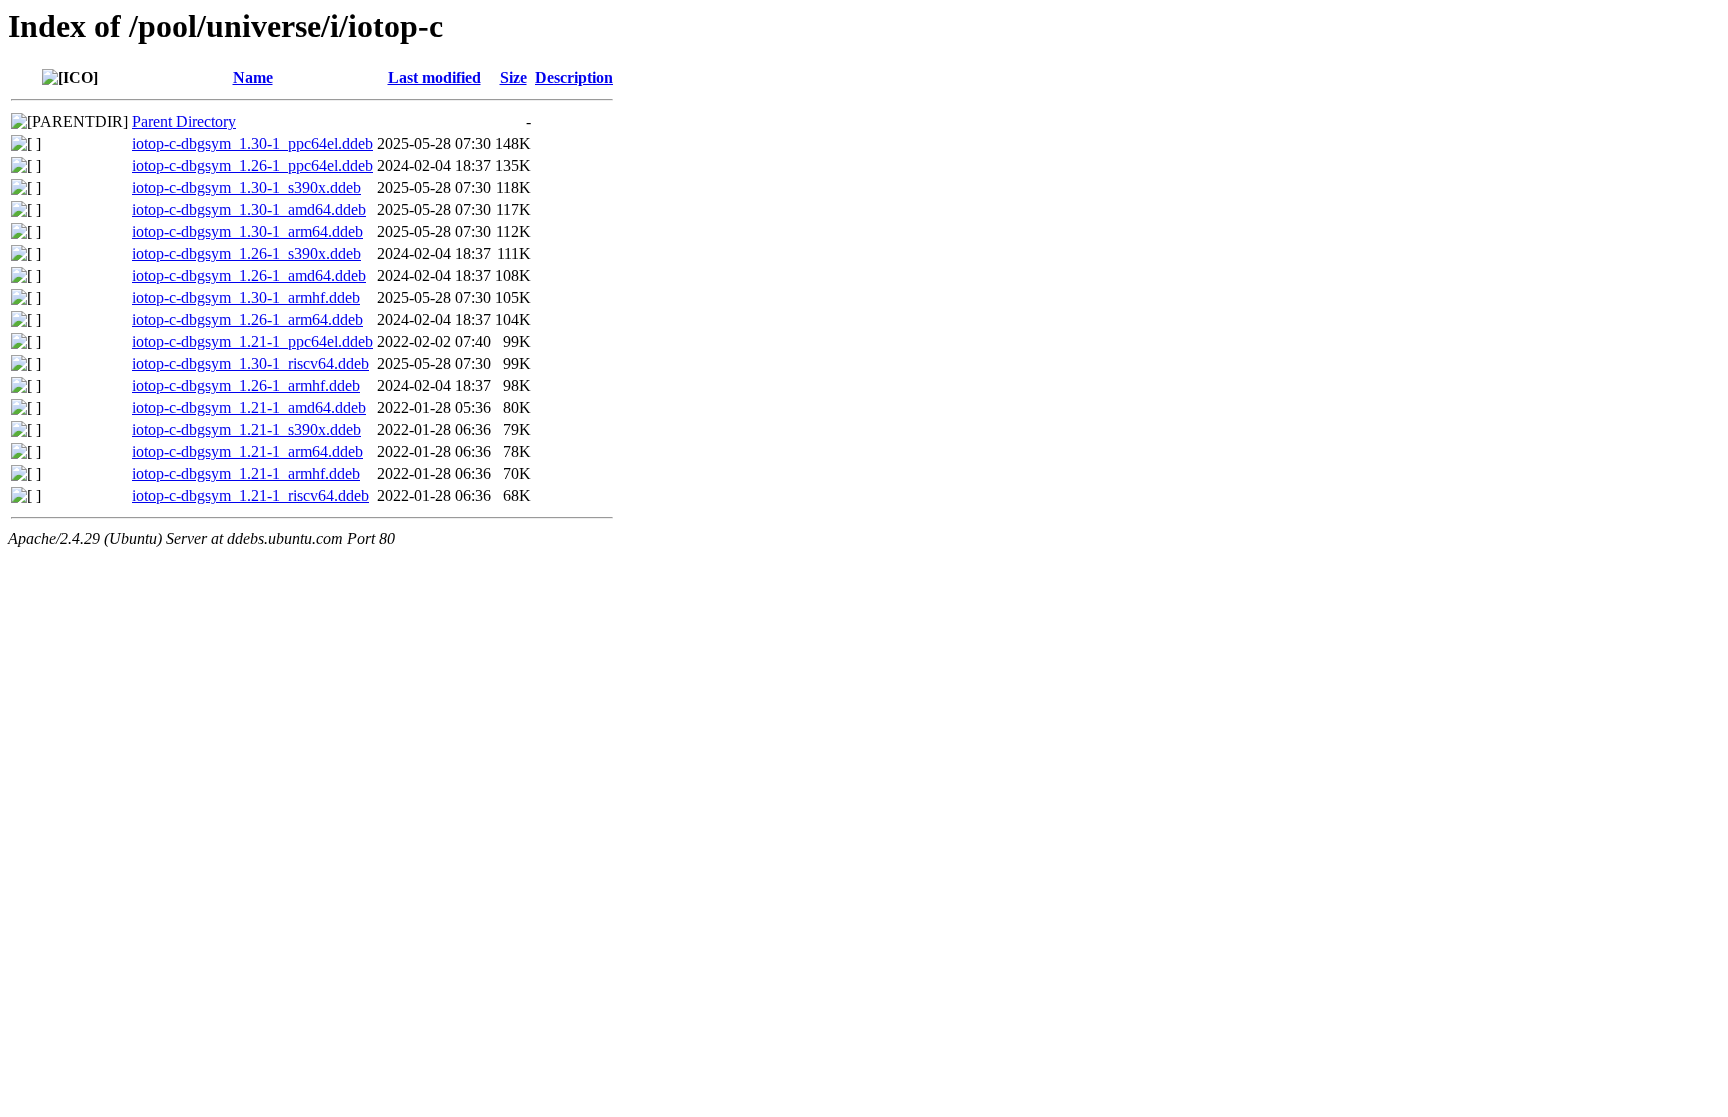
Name (253, 77)
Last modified (434, 77)
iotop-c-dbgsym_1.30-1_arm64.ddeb (247, 231)
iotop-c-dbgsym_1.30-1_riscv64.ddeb (250, 363)
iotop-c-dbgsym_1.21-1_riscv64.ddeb (250, 495)
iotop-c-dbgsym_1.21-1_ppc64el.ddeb (252, 341)
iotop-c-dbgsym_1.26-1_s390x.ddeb (246, 253)
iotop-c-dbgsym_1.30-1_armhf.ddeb (246, 297)
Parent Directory (184, 121)
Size (513, 77)
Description (574, 77)
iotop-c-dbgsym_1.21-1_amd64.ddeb (249, 407)
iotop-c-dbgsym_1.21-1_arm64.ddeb (247, 451)
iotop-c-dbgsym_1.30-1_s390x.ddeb (246, 187)
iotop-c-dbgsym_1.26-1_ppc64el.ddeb (252, 165)
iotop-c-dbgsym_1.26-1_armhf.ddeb (246, 385)
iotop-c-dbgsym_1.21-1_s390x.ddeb (246, 429)
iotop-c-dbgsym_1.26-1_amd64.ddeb (249, 275)
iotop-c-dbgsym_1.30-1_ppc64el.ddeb (252, 143)
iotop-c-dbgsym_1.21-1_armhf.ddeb (246, 473)
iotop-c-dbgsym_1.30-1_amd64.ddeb (249, 209)
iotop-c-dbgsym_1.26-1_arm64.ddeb (247, 319)
